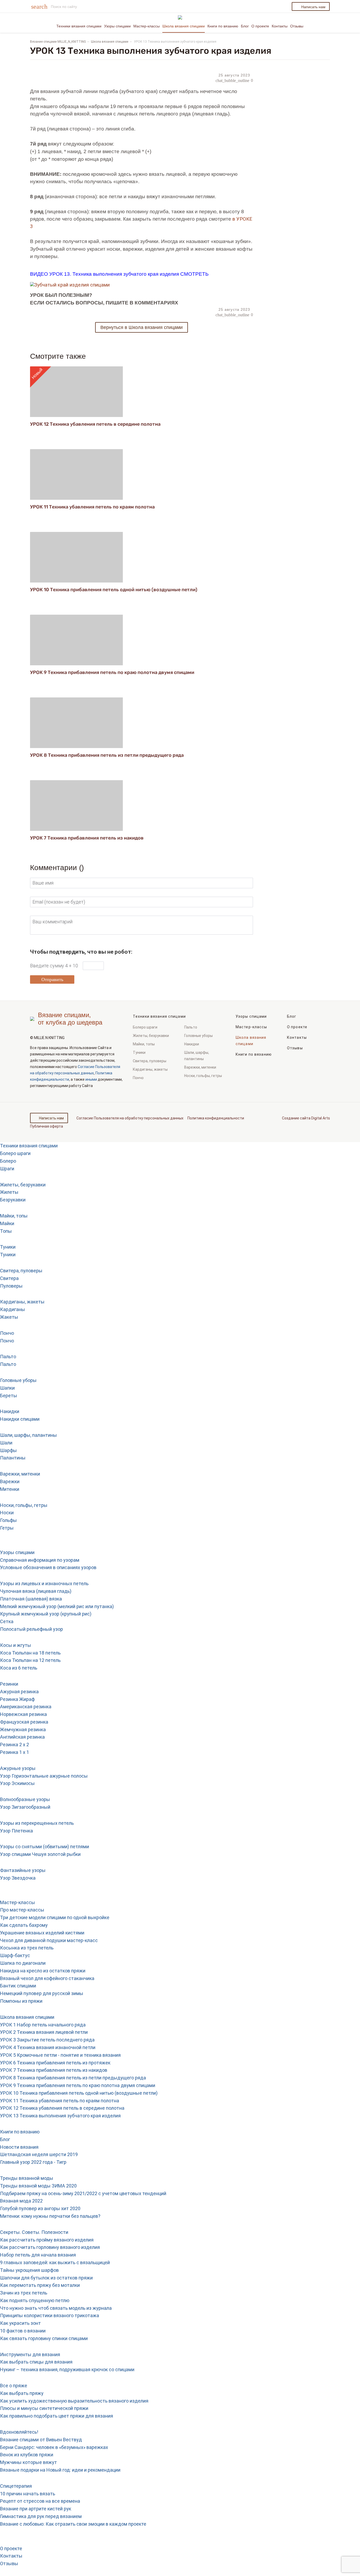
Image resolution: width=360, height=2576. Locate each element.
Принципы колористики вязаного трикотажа (50, 2315)
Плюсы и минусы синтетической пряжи (44, 2408)
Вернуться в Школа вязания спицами (142, 327)
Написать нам (313, 7)
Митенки (10, 1489)
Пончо (138, 1078)
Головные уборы (198, 1036)
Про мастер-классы (22, 1910)
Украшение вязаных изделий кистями (42, 1933)
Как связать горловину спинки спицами (44, 2338)
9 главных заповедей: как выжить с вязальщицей (55, 2262)
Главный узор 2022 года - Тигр (33, 2162)
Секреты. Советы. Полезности (34, 2232)
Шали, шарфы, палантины (197, 1056)
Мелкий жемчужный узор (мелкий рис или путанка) (57, 1606)
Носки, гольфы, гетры (203, 1076)
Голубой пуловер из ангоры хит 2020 (40, 2208)
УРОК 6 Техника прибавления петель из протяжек (55, 2063)
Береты (9, 1396)
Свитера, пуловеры (150, 1061)
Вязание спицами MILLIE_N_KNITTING (58, 42)
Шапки (7, 1388)
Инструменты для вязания (30, 2354)
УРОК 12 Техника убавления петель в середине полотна (95, 424)
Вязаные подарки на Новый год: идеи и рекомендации (60, 2470)
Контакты (280, 26)
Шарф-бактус (15, 1955)
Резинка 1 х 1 (14, 1752)
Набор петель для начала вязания (38, 2255)
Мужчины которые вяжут (28, 2462)
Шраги (7, 1169)
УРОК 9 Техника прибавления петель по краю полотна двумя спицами (112, 672)
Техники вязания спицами (79, 26)
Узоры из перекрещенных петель (37, 1823)
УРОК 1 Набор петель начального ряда (43, 2025)
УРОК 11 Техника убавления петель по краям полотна (92, 507)
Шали (6, 1443)
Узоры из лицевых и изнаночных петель (44, 1583)
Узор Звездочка (18, 1878)
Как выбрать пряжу (22, 2393)
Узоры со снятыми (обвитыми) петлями (45, 1847)
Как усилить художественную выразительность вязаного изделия (74, 2401)
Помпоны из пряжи (21, 2001)
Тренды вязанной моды (27, 2178)
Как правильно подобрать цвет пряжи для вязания (57, 2416)
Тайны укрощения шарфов (29, 2270)
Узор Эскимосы (17, 1783)
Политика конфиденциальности (216, 1118)
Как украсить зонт (20, 2323)
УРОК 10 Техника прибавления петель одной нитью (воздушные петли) (114, 590)
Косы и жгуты (16, 1645)
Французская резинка (24, 1722)
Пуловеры (11, 1286)
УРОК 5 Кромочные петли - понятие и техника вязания (60, 2055)
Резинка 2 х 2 (14, 1745)
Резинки (9, 1684)
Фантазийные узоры (23, 1870)
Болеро (8, 1161)
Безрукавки (13, 1200)
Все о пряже (14, 2386)
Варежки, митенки (200, 1067)
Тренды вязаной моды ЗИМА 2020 (38, 2186)
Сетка (7, 1621)
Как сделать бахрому (24, 1925)
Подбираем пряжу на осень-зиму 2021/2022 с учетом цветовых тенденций (83, 2193)
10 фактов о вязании (23, 2331)
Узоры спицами (117, 26)
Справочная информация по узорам (40, 1560)
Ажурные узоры (18, 1768)
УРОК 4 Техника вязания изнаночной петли (48, 2047)
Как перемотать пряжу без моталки (40, 2285)
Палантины (13, 1458)
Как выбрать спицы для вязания (36, 2362)
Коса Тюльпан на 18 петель (30, 1653)
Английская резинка (22, 1737)
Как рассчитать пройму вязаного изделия (47, 2240)
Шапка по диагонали (23, 1963)
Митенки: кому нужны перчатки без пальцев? (50, 2216)
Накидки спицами (20, 1419)
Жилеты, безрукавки (151, 1036)
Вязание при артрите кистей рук (36, 2509)
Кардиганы (13, 1309)
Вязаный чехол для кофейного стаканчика (47, 1978)
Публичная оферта (47, 1126)
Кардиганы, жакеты (150, 1069)
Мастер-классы (147, 26)
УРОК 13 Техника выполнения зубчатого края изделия (60, 2116)
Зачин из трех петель (24, 2293)
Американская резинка (26, 1707)
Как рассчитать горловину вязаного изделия (50, 2247)
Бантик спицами (18, 1986)
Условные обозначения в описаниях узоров (48, 1567)
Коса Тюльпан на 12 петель (30, 1660)
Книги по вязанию (223, 26)
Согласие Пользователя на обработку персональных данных (130, 1118)
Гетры (7, 1528)
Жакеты (9, 1317)
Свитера (9, 1278)
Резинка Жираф (17, 1699)
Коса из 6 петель (19, 1668)
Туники (139, 1052)
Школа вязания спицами (184, 26)
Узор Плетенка (16, 1831)
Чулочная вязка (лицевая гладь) (36, 1591)
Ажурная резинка (19, 1692)
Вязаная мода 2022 (21, 2201)
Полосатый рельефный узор (31, 1629)
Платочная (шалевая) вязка (31, 1599)
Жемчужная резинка (23, 1730)
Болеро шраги (145, 1027)
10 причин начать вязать (28, 2494)
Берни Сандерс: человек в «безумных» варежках (54, 2447)
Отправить (52, 979)
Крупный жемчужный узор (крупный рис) (46, 1614)
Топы (6, 1231)
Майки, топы (144, 1044)
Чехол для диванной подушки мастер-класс (49, 1940)
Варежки (10, 1481)
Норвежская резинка (23, 1714)
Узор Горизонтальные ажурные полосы (44, 1776)
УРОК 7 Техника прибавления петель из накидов (87, 838)
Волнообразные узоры (25, 1799)
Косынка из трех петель (27, 1948)
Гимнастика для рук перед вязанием (41, 2516)
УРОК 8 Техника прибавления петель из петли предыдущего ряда (107, 755)
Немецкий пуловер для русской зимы (42, 1993)
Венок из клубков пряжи (27, 2455)
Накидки (192, 1044)
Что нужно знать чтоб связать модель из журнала (56, 2308)
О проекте (260, 26)
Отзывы (297, 26)
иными (91, 1079)
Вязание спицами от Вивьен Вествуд (41, 2440)
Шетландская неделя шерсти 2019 (39, 2154)
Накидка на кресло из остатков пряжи (43, 1971)
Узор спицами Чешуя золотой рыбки (40, 1854)
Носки (7, 1513)
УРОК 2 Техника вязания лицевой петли (44, 2032)
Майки (7, 1223)
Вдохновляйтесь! (19, 2432)
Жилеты (9, 1192)
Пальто (191, 1027)
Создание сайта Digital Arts (306, 1118)
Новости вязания (19, 2147)
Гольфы (8, 1520)
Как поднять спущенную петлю (35, 2300)
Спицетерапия (16, 2486)
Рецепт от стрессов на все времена (40, 2501)
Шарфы (8, 1450)
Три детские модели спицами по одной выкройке (55, 1917)
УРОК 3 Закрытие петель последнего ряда (47, 2040)
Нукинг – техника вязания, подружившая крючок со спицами (67, 2369)
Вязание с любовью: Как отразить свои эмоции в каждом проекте (73, 2524)
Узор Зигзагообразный (25, 1807)
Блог (245, 26)
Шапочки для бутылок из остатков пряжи (46, 2278)
